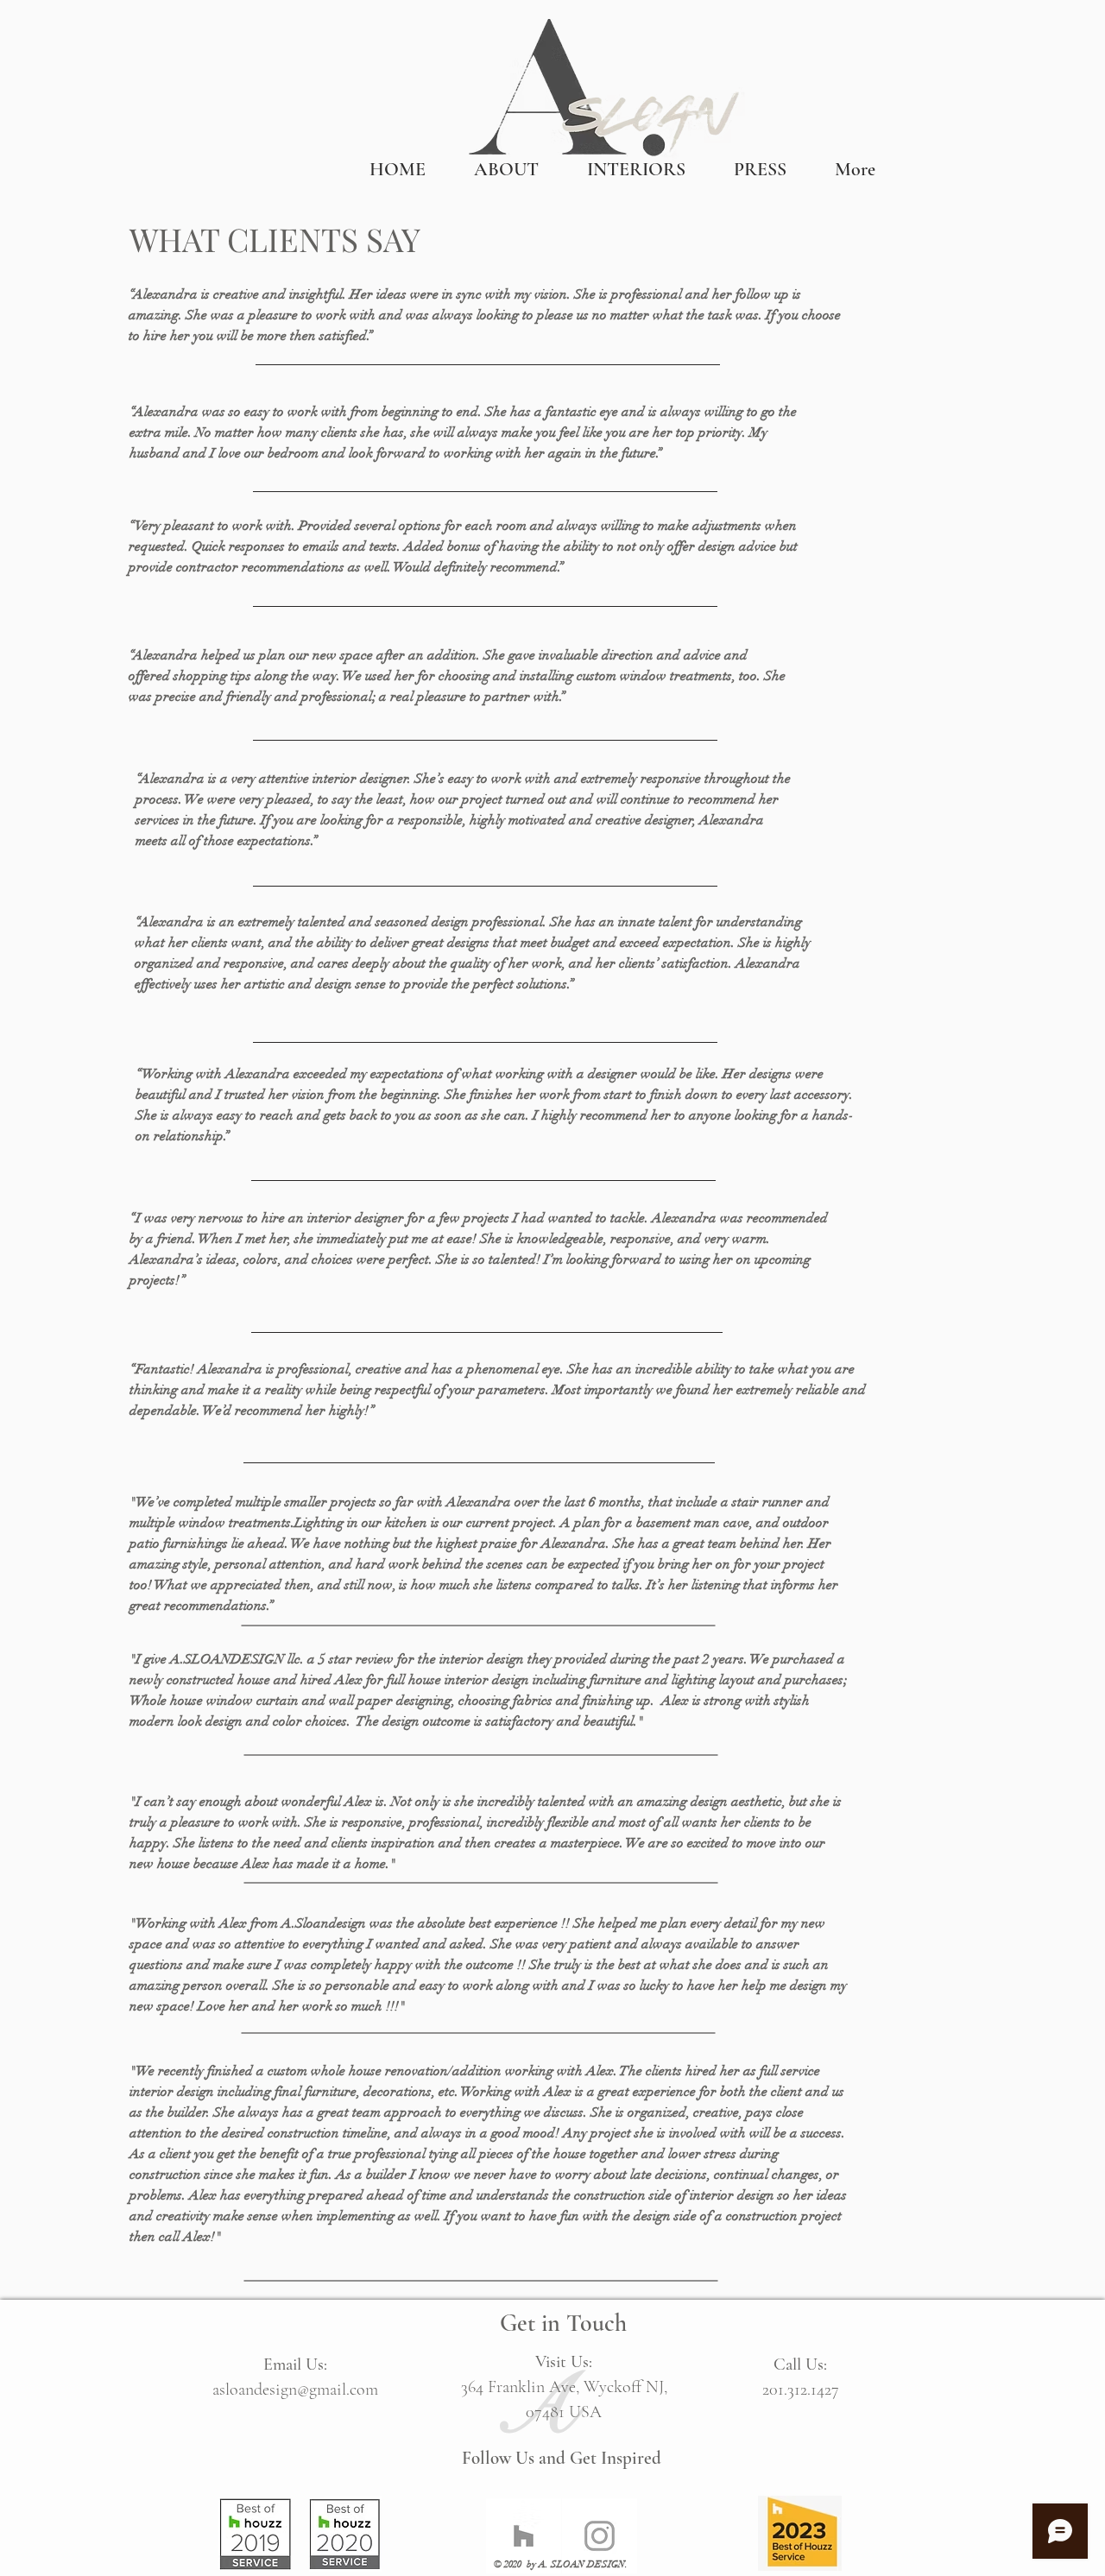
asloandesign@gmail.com (295, 2390)
